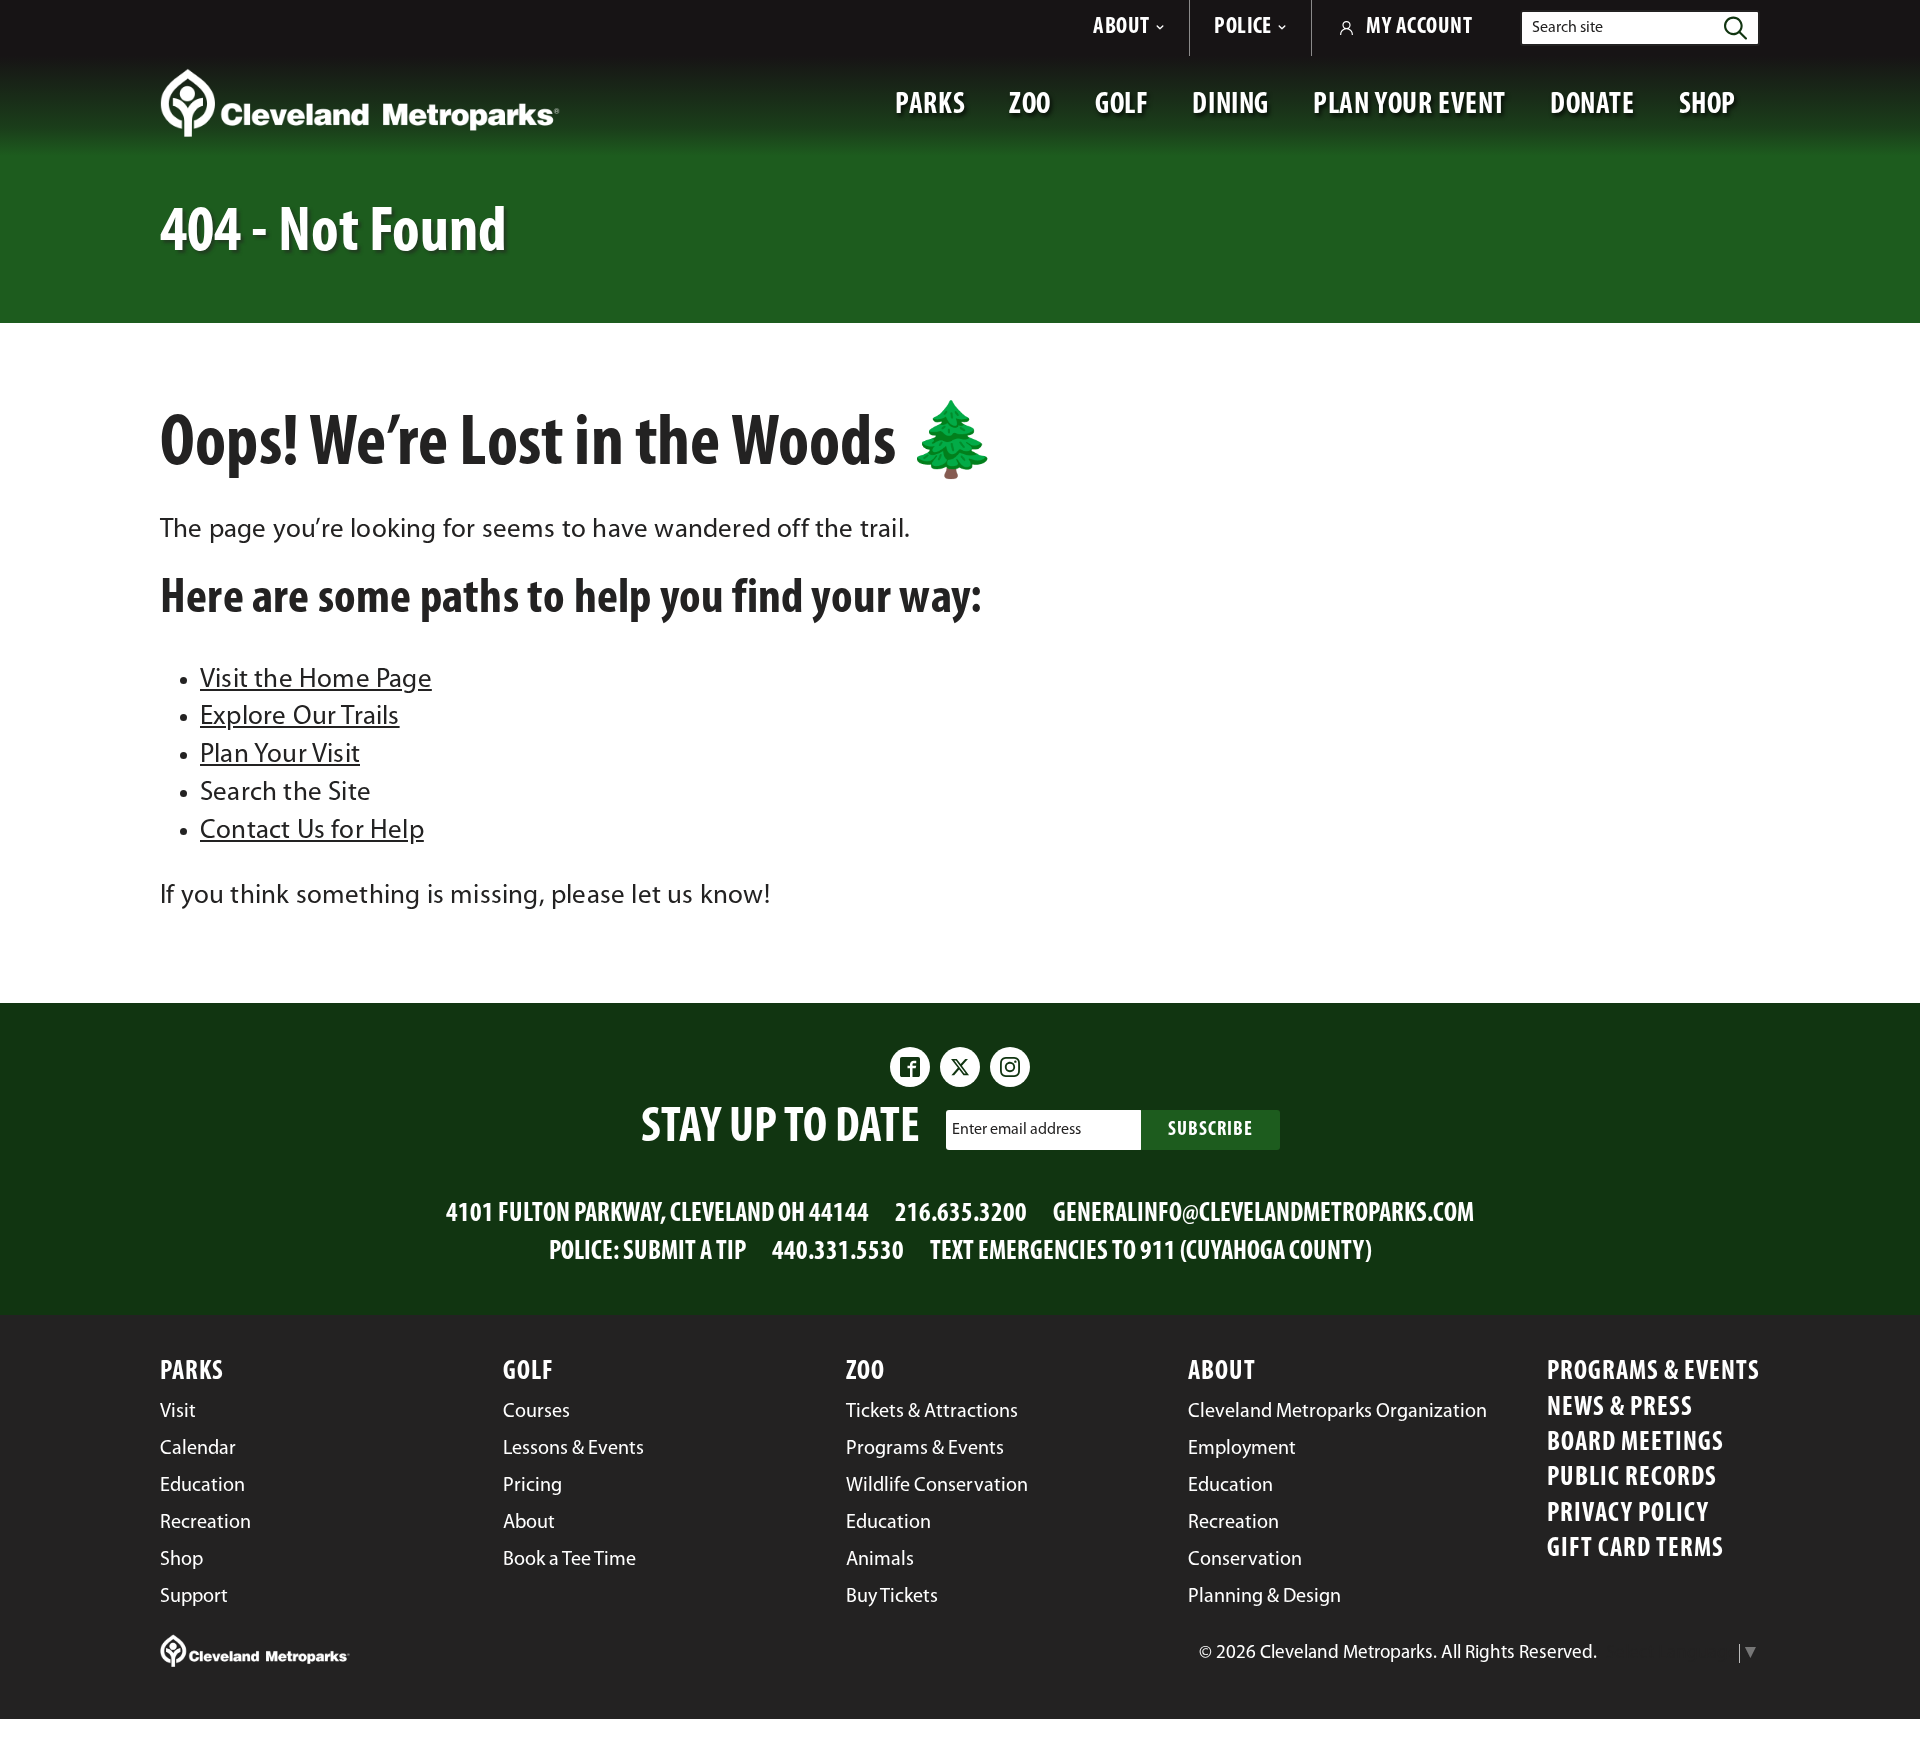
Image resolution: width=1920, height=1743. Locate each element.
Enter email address (1016, 1129)
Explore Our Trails (300, 717)
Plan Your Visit (280, 755)
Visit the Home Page (316, 680)
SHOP (1719, 115)
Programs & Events (1653, 1372)
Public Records (1632, 1478)
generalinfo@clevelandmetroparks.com (1263, 1214)
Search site (1567, 28)
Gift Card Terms (1635, 1549)
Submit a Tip (684, 1252)
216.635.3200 (961, 1214)
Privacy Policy (1628, 1514)
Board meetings (1635, 1443)
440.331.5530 (838, 1252)
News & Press (1620, 1408)
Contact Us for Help (312, 831)
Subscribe (1210, 1130)
